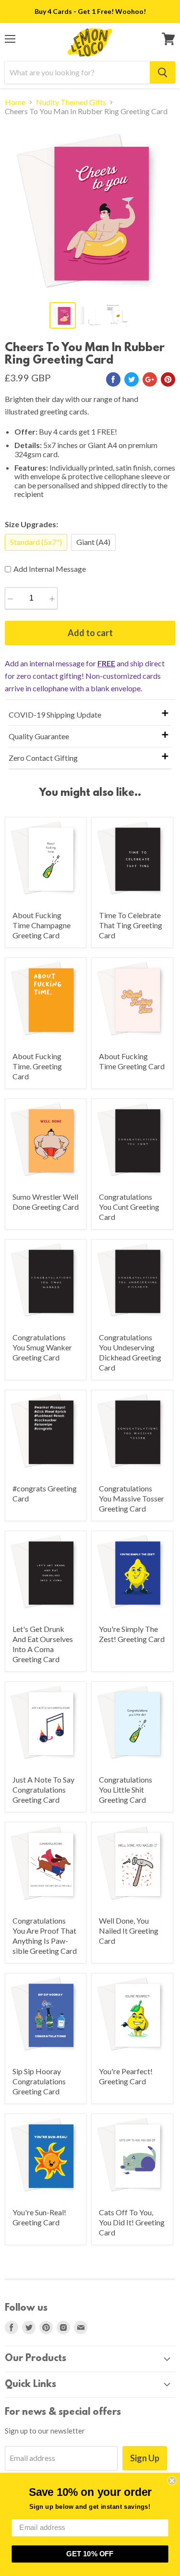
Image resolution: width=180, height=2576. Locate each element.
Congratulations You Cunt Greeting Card (129, 1207)
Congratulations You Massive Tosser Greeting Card (132, 1498)
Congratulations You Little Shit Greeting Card (126, 1790)
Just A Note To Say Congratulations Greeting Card (43, 1790)
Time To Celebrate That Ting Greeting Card (131, 925)
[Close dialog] (172, 2481)
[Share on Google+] (150, 379)
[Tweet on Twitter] (132, 379)
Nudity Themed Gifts (71, 102)
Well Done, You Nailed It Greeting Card (129, 1931)
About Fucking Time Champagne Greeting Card (42, 925)
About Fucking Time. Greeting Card (37, 1066)
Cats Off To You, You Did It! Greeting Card (132, 2222)
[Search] (162, 72)
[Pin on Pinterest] (168, 379)
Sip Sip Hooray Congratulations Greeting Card (39, 2081)
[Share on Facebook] (113, 379)
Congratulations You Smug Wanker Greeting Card (42, 1347)
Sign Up (145, 2458)
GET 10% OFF (90, 2554)
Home (15, 102)
